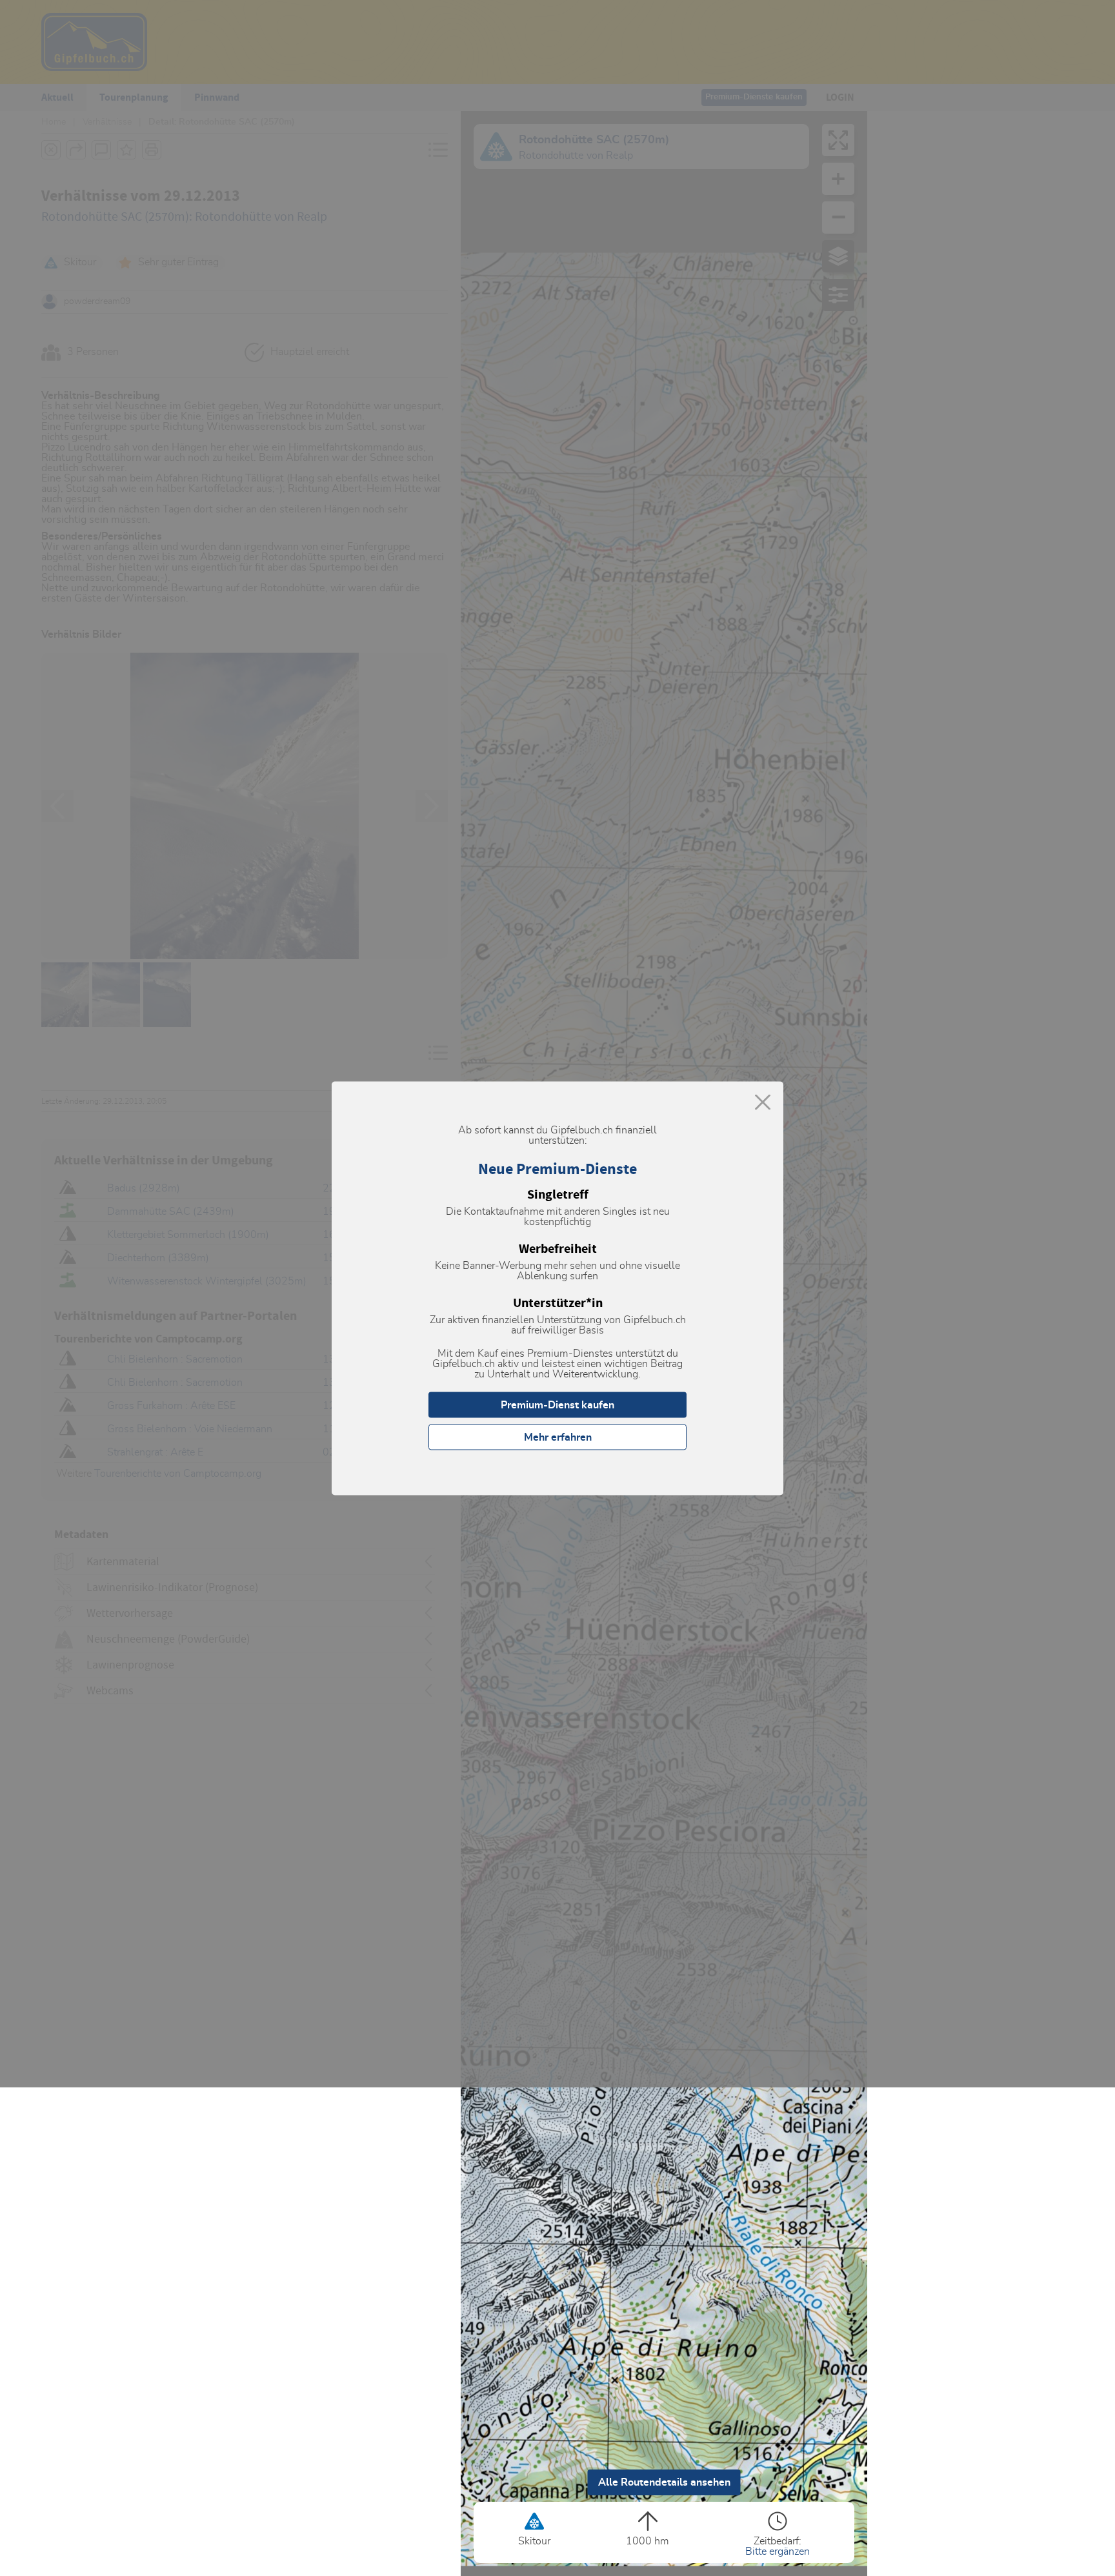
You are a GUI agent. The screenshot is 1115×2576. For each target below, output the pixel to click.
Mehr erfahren (558, 1437)
